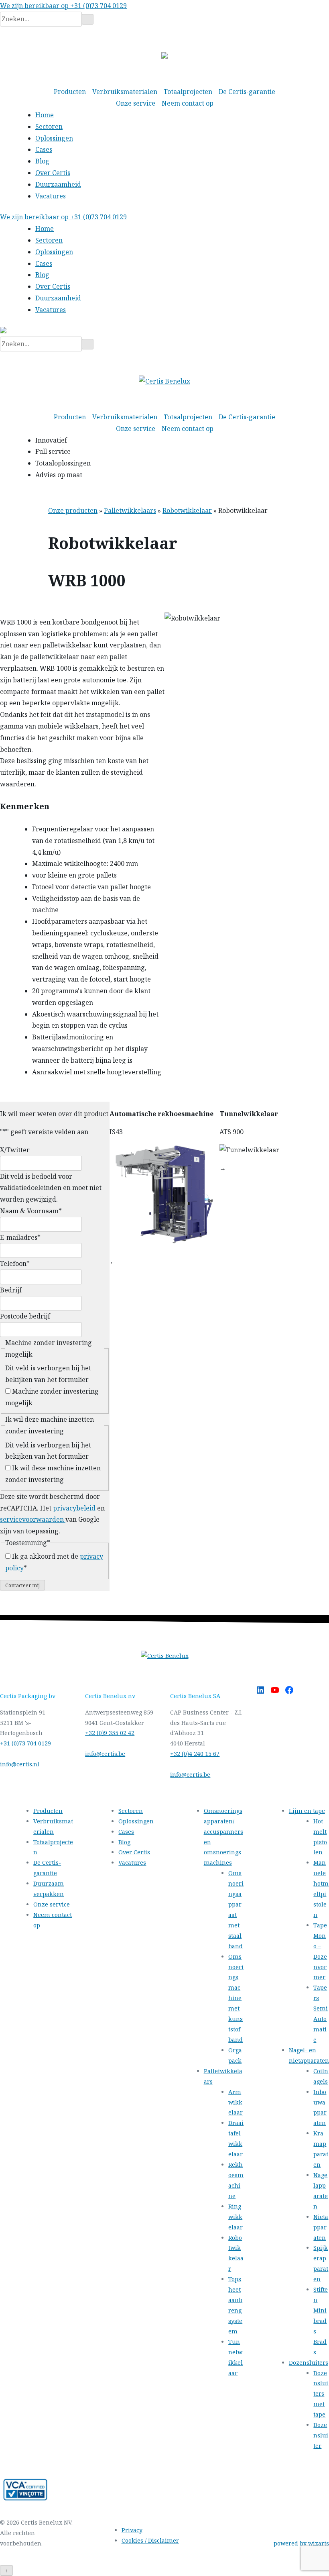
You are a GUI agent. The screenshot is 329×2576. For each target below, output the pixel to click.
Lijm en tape (307, 1811)
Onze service (136, 103)
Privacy (132, 2530)
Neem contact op (188, 103)
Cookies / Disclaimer (150, 2540)
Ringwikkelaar (236, 2217)
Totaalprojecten (188, 92)
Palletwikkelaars (130, 510)
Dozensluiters (309, 2363)
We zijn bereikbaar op (63, 6)
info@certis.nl (20, 1764)
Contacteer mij (22, 1585)
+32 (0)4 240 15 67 (195, 1754)
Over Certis (53, 173)
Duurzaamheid (58, 184)
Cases (44, 149)
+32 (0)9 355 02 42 (110, 1733)
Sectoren (49, 127)
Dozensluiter (321, 2435)
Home (45, 115)
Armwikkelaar (236, 2102)
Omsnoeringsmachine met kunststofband (236, 1998)
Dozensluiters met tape (321, 2394)
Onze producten (73, 510)
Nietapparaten (321, 2227)
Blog (42, 161)
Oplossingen (54, 138)
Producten (70, 92)
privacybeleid (74, 1508)
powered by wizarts (301, 2543)
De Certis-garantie (247, 92)
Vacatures (51, 196)
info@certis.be (105, 1754)
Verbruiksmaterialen (125, 92)
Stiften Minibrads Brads (321, 2321)
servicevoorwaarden (33, 1519)
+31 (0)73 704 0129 (25, 1743)
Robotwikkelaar (187, 510)
